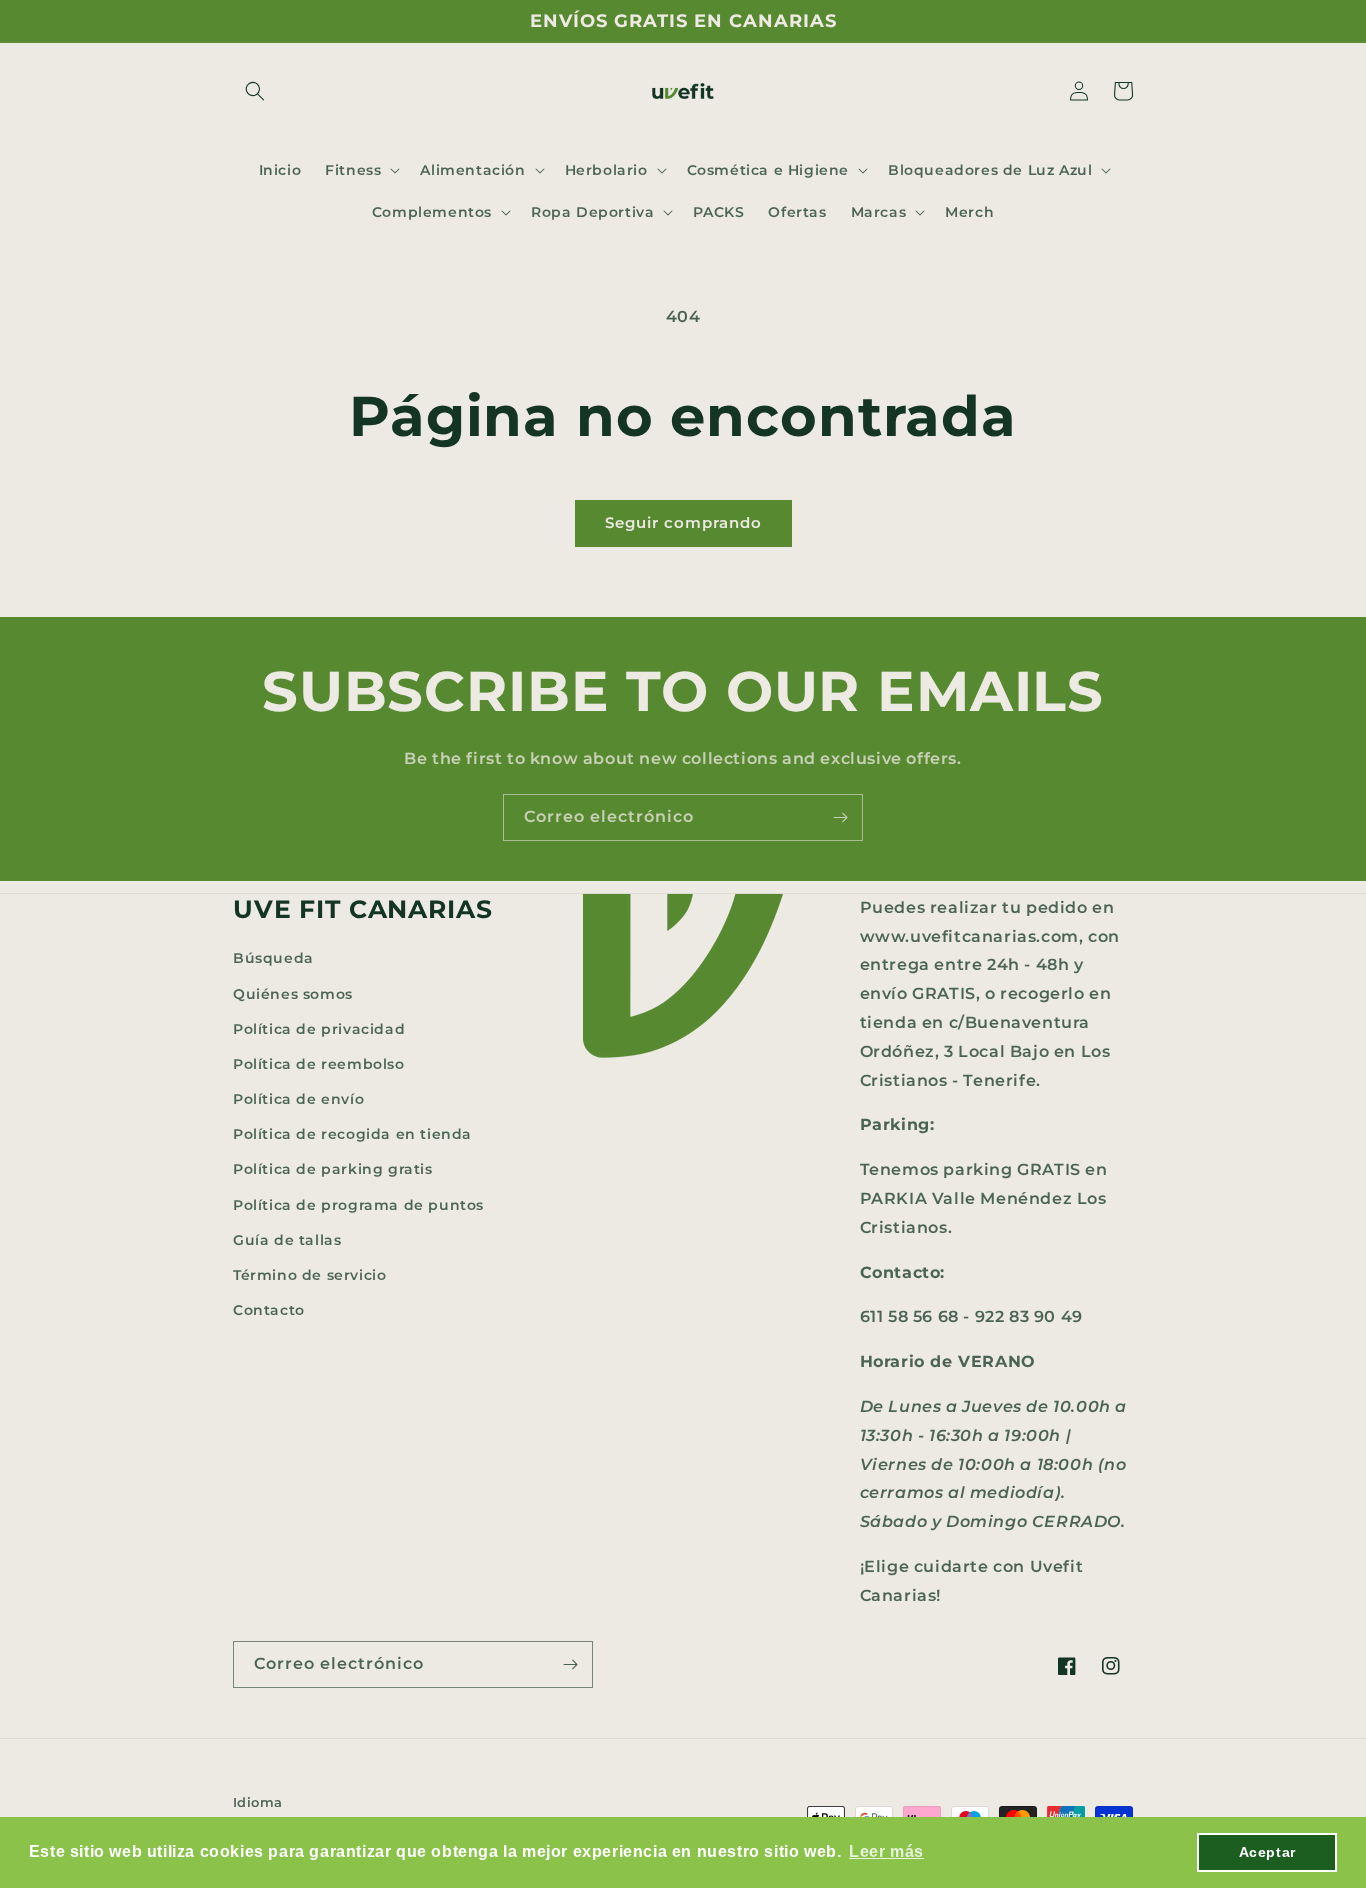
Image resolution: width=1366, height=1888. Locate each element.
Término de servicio (309, 1275)
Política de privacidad (319, 1029)
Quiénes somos (293, 994)
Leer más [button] (886, 1851)
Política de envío (298, 1099)
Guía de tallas (287, 1240)
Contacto (269, 1310)
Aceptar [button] (1267, 1852)
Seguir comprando (683, 522)
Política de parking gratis (333, 1169)
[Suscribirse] (840, 817)
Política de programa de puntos (358, 1205)
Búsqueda (273, 958)
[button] (255, 91)
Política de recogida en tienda (352, 1134)
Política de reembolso (319, 1064)
